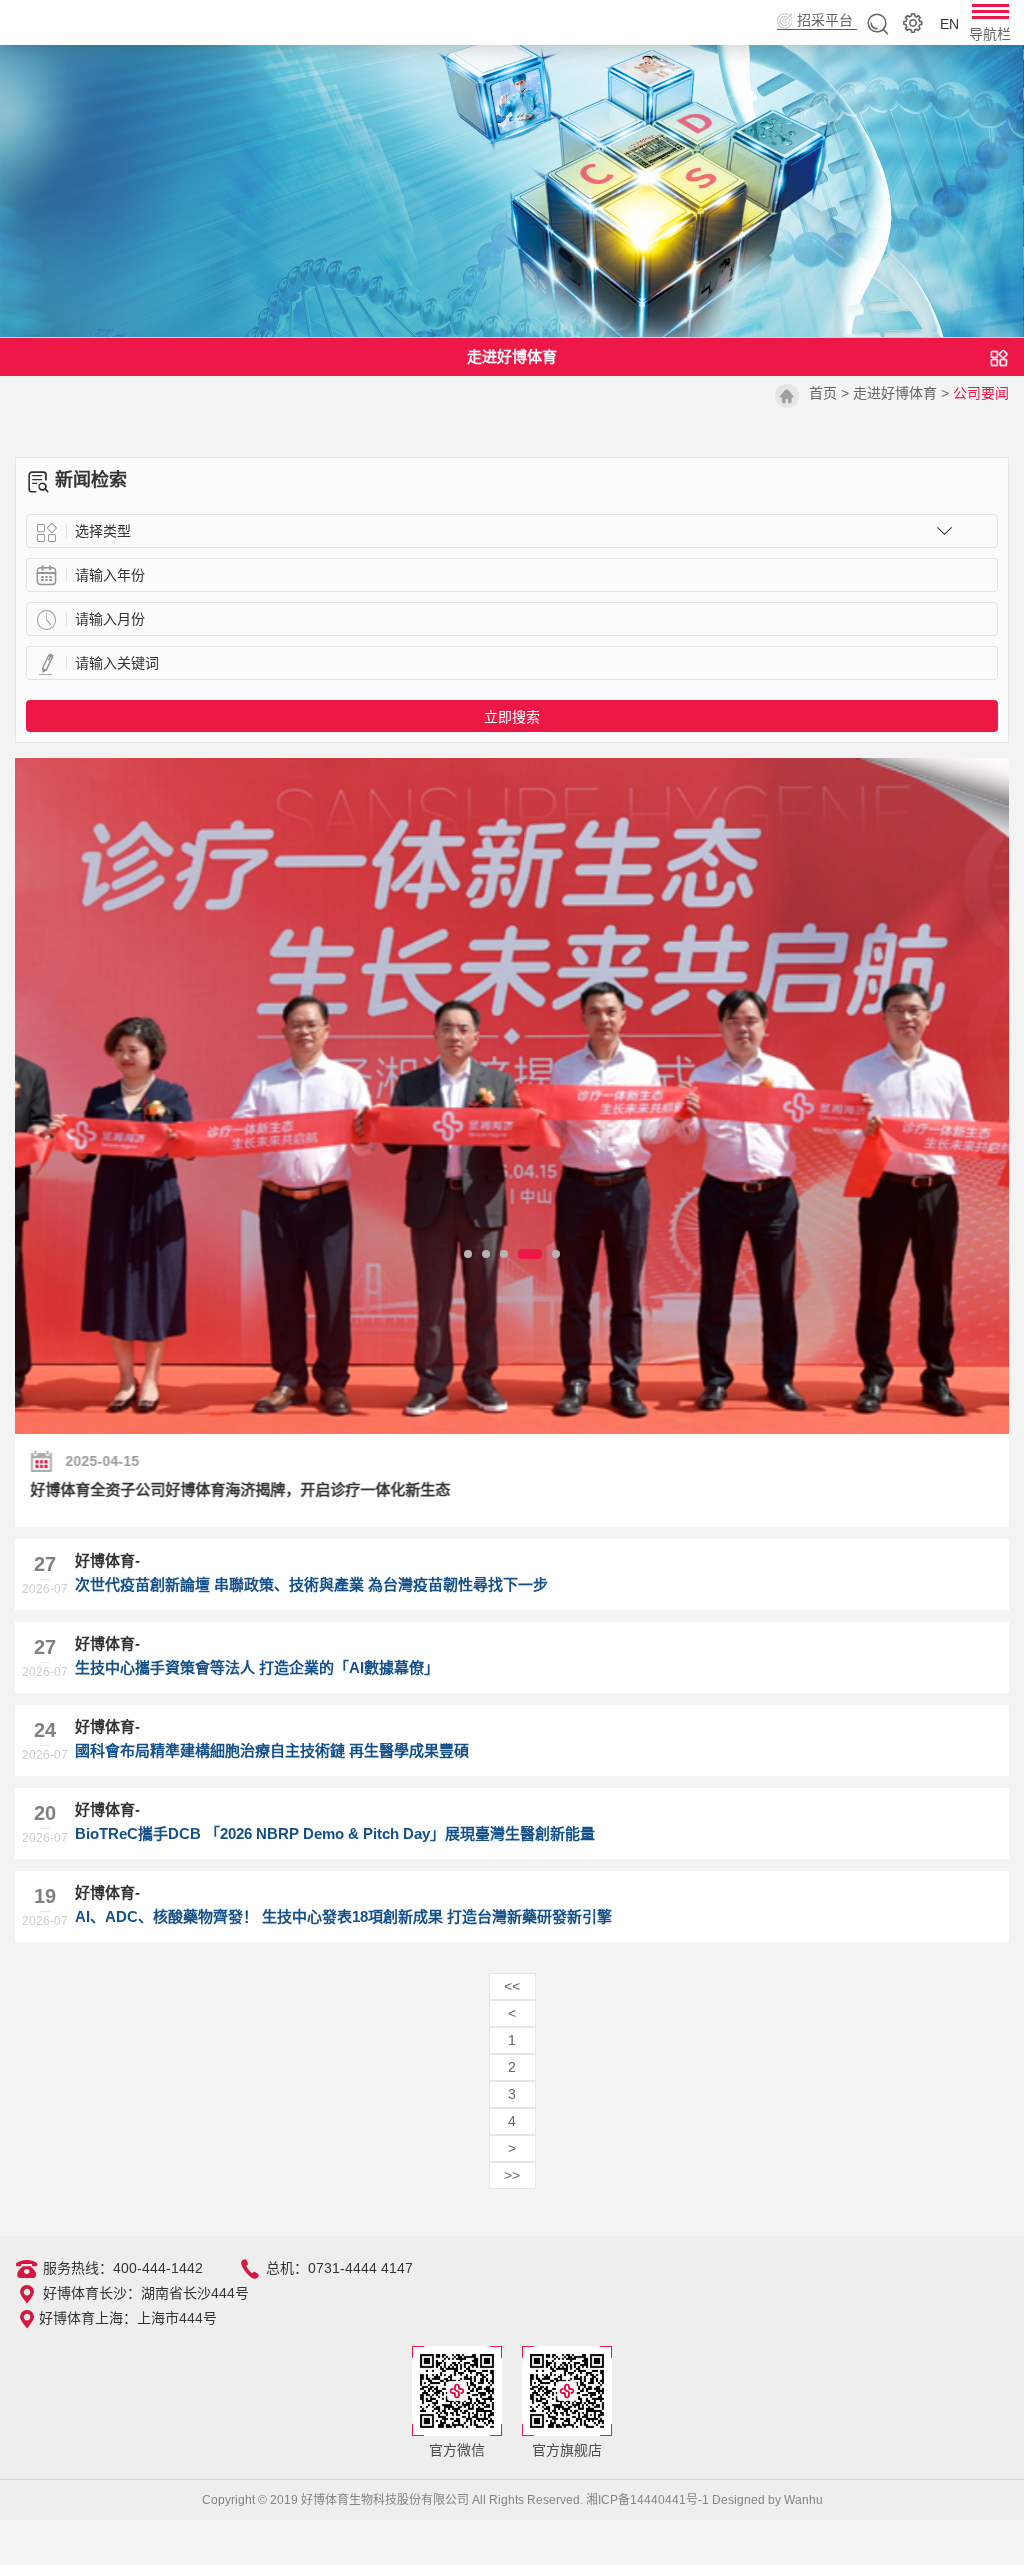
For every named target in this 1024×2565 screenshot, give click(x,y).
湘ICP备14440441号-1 (647, 2500)
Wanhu (803, 2500)
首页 (823, 393)
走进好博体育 (895, 393)
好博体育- (311, 1572)
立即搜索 (512, 717)
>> (512, 2175)
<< (512, 1986)
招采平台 (825, 20)
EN (949, 24)
